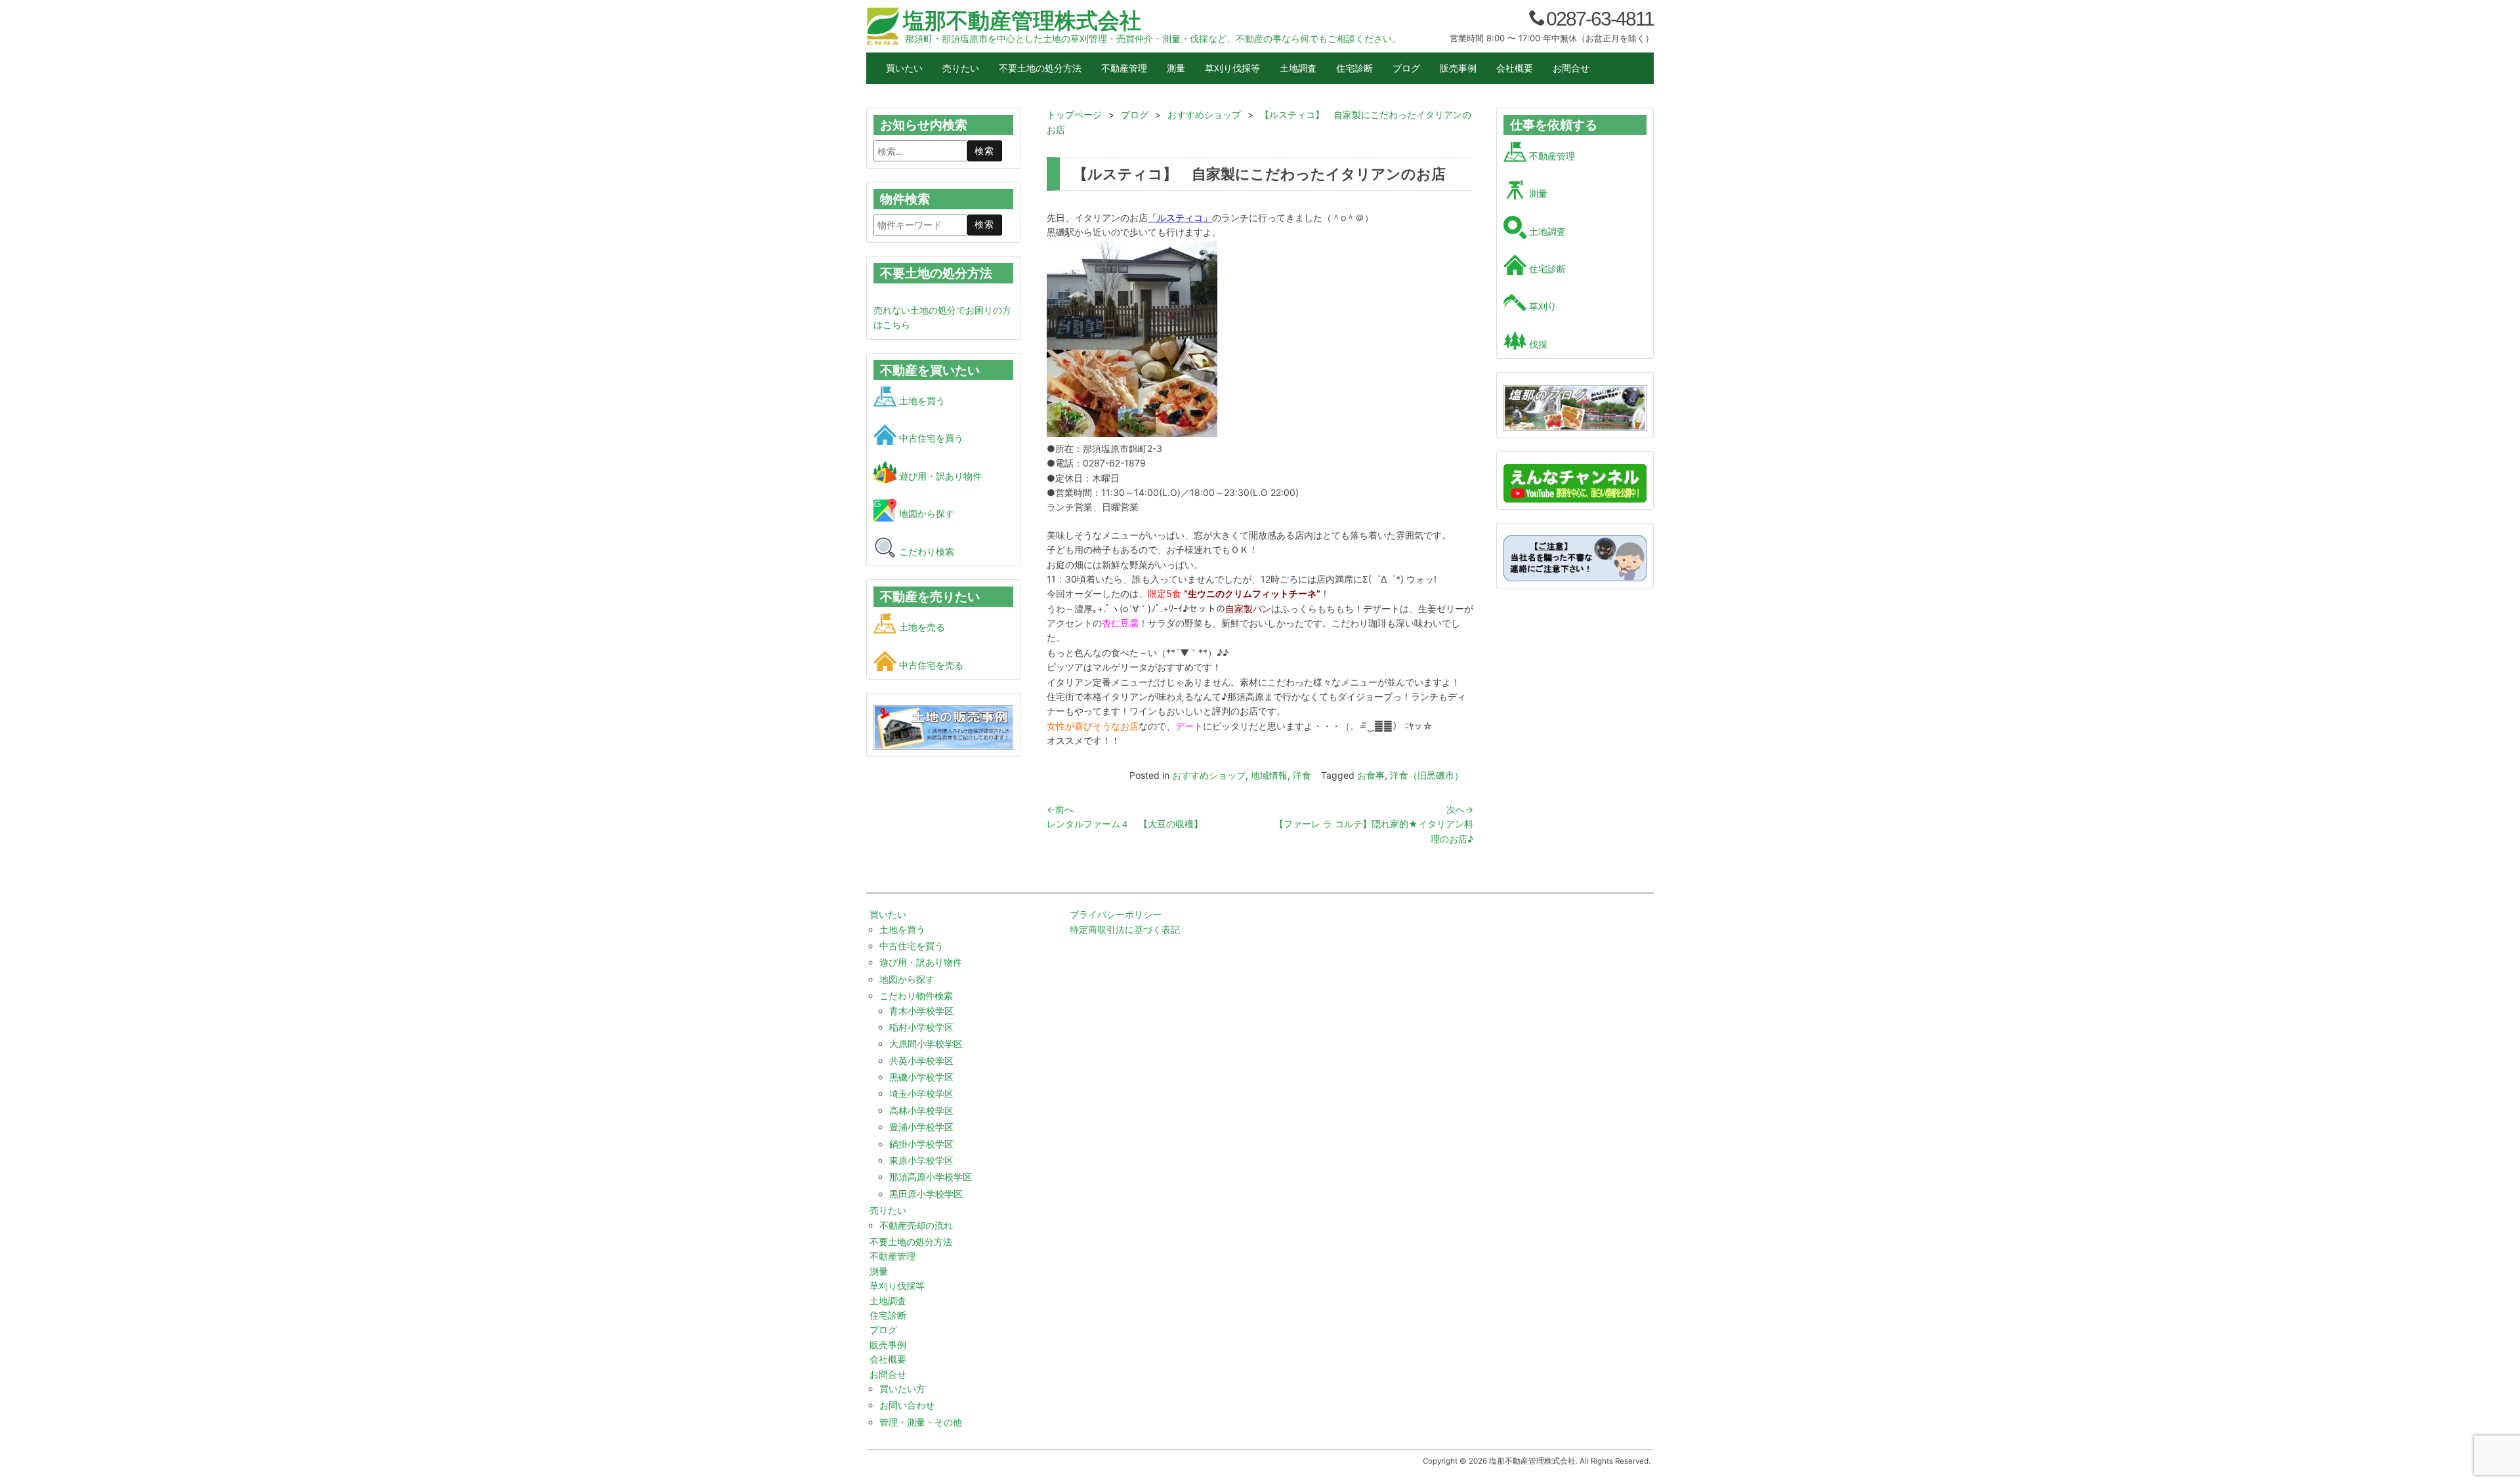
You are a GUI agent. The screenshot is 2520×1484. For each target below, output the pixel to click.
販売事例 (1458, 68)
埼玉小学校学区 (921, 1093)
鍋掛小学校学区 (921, 1144)
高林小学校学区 (921, 1110)
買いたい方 (902, 1389)
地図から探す (925, 513)
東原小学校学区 (921, 1160)
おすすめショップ (1209, 775)
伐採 (1537, 344)
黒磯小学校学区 (921, 1077)
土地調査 (1298, 68)
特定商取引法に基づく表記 (1125, 929)
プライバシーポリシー (1116, 914)
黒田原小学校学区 (926, 1194)
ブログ (1406, 68)
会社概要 (1515, 68)
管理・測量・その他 (921, 1422)
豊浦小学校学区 (921, 1127)
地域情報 (1269, 775)
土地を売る (921, 627)
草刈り (1542, 306)
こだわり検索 (925, 551)
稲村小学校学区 (921, 1027)
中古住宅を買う (930, 438)
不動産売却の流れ (916, 1225)
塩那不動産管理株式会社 (1022, 20)
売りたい (961, 68)
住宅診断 (1354, 68)
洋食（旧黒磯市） (1427, 775)
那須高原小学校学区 (931, 1177)
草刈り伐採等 (1232, 68)
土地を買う (921, 401)
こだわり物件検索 (916, 996)
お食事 (1371, 775)
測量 (1176, 68)
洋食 (1302, 775)
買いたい (904, 68)
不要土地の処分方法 (1040, 68)
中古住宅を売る (930, 665)
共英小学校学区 (921, 1061)
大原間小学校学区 (926, 1043)
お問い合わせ (907, 1405)
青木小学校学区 (921, 1011)
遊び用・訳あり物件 (939, 476)
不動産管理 (1124, 68)
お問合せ (1571, 68)
